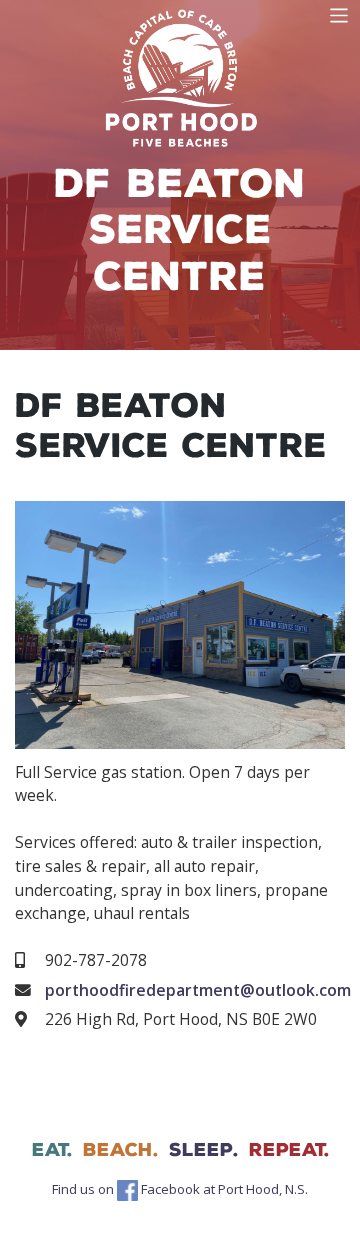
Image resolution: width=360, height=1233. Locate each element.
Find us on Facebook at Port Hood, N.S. (180, 1189)
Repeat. (289, 1150)
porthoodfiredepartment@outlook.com (198, 990)
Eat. (52, 1150)
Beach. (120, 1150)
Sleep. (203, 1150)
